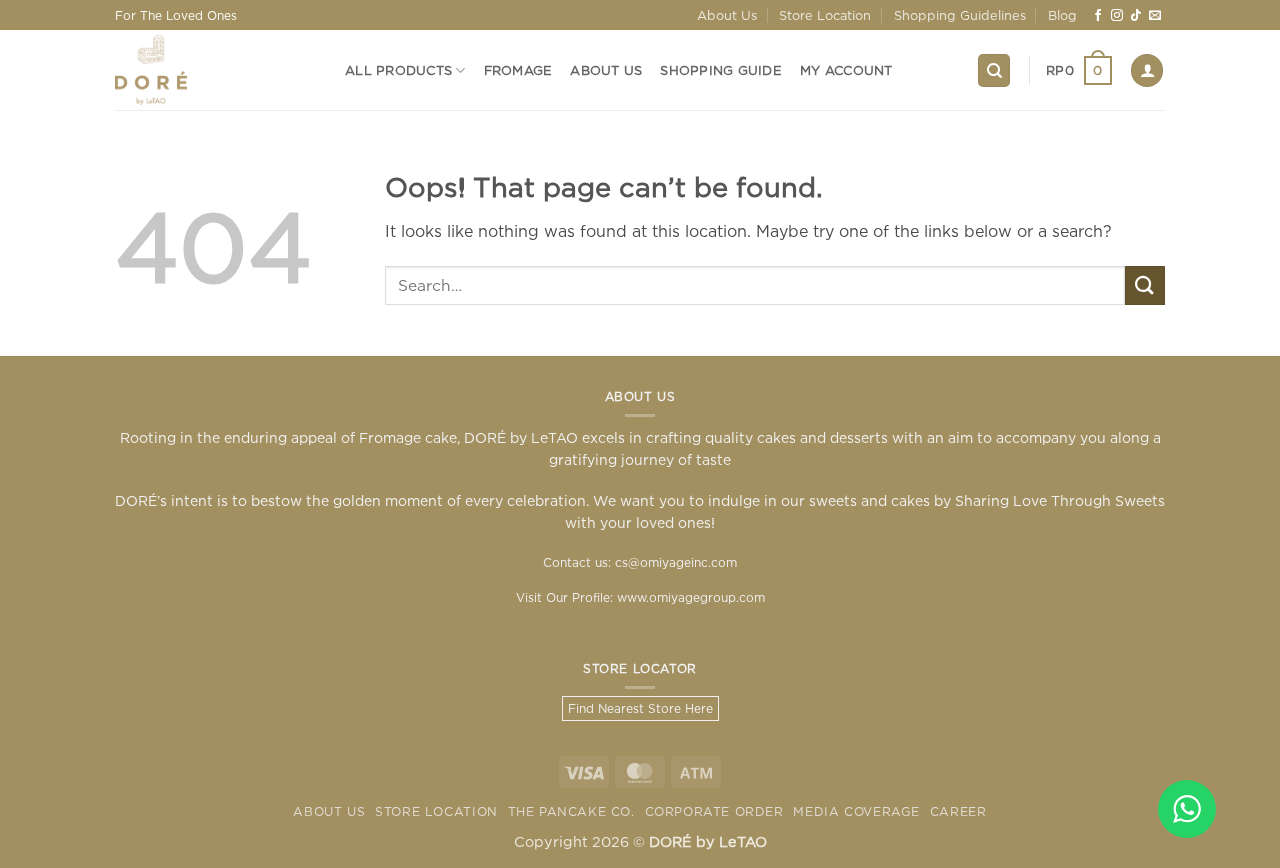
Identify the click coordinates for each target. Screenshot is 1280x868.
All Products (398, 70)
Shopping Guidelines (960, 15)
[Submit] (1145, 285)
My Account (846, 70)
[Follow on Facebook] (1098, 16)
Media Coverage (856, 811)
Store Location (825, 15)
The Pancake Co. (571, 811)
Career (958, 811)
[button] (1079, 71)
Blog (1062, 15)
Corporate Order (714, 811)
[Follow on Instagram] (1117, 16)
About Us (727, 15)
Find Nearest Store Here (640, 708)
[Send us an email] (1155, 16)
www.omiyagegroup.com (691, 597)
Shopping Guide (721, 70)
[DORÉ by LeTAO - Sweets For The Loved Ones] (215, 70)
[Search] (994, 70)
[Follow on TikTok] (1136, 16)
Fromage (518, 70)
